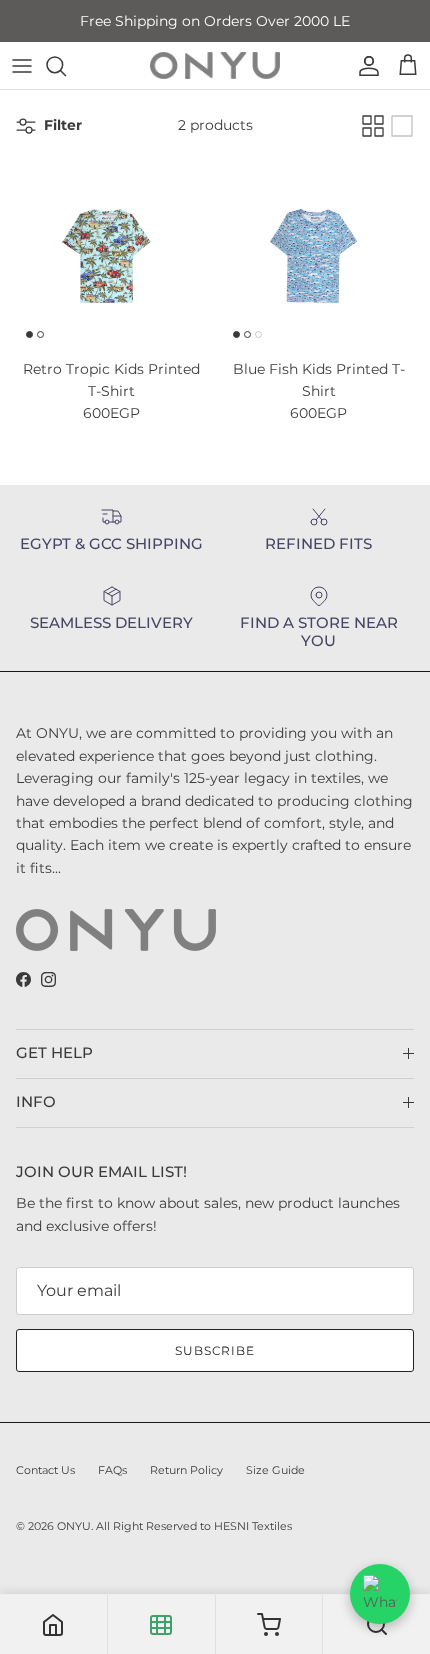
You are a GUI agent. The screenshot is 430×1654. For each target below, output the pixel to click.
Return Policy (186, 1470)
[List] (402, 126)
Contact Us (45, 1470)
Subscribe (215, 1350)
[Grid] (373, 126)
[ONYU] (215, 65)
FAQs (112, 1470)
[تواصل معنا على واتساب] (380, 1594)
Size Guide (275, 1470)
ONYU (74, 1526)
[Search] (66, 66)
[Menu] (22, 66)
